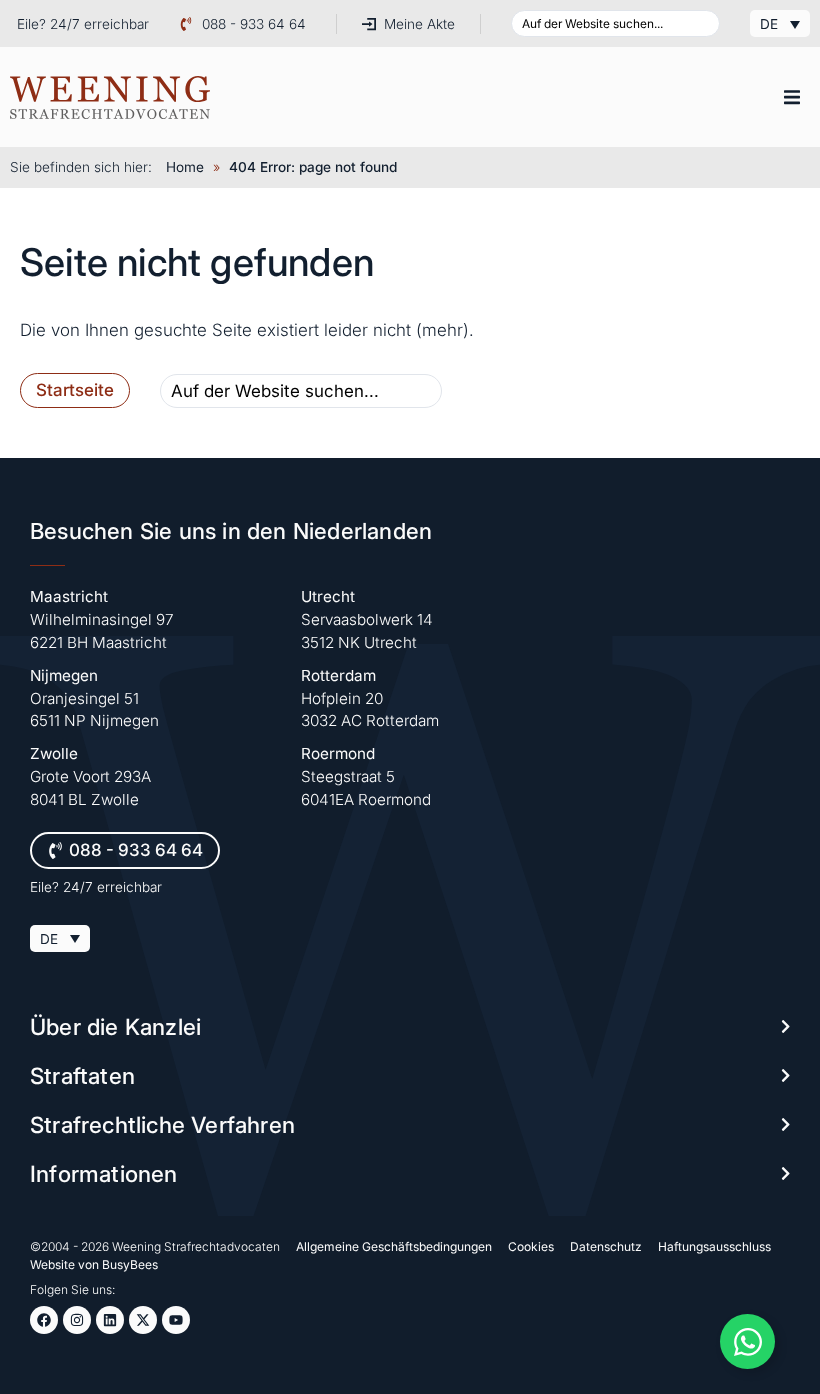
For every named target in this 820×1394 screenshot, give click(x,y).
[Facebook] (44, 1320)
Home (185, 167)
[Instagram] (77, 1320)
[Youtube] (176, 1320)
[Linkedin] (110, 1320)
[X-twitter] (143, 1320)
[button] (792, 97)
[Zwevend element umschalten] (747, 1341)
